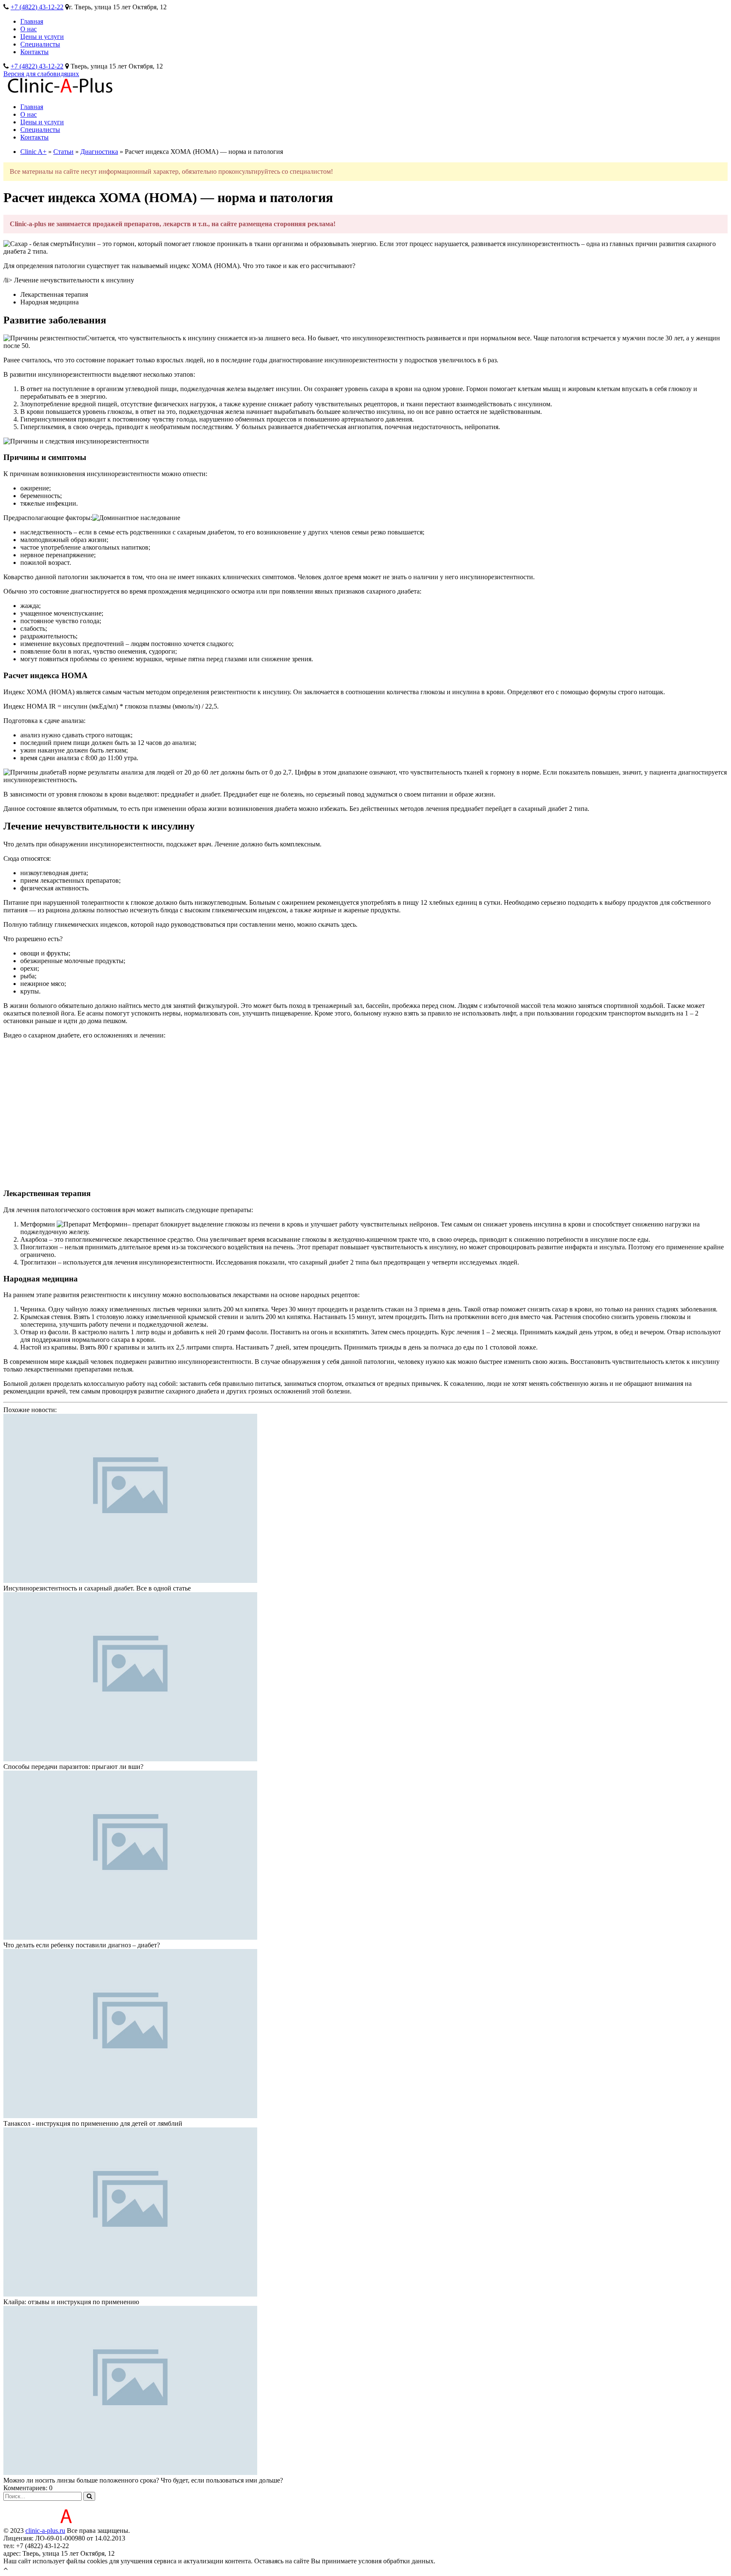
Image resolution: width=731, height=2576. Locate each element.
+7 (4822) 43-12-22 (37, 7)
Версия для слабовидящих (41, 74)
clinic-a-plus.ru (45, 2531)
